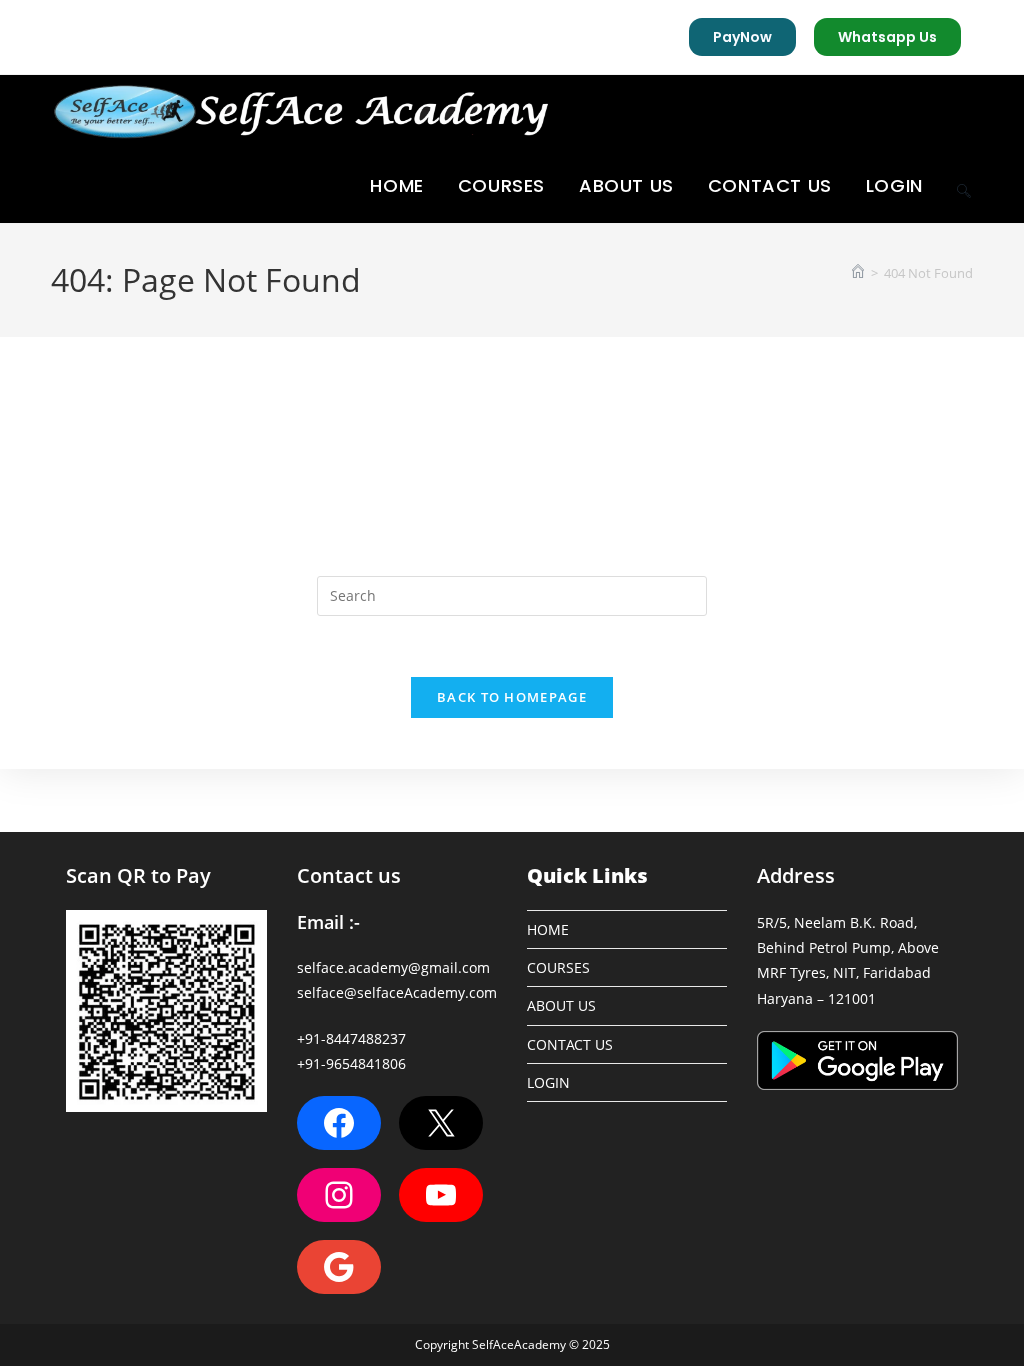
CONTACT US (570, 1044)
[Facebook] (339, 1123)
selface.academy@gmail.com (393, 967)
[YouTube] (441, 1195)
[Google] (339, 1267)
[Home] (858, 273)
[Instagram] (339, 1195)
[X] (441, 1123)
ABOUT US (561, 1005)
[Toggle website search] (964, 186)
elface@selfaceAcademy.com (400, 992)
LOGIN (548, 1082)
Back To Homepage (512, 697)
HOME (548, 929)
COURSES (558, 967)
